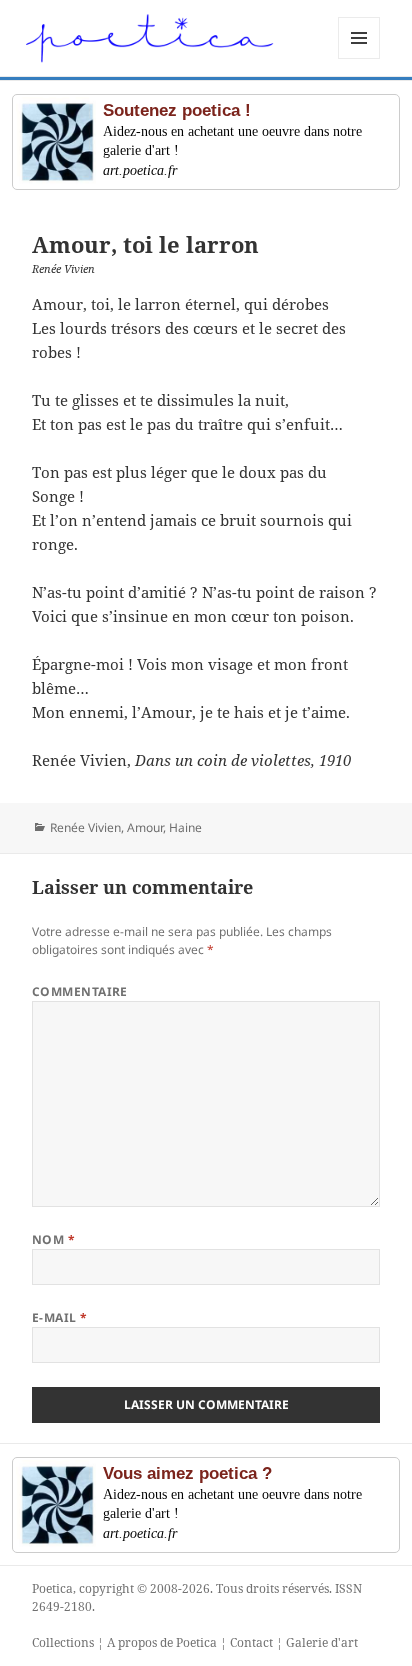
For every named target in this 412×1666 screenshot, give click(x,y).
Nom (53, 1239)
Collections (63, 1642)
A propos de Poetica (162, 1642)
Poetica (52, 1588)
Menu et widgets (359, 58)
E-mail (60, 1317)
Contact (251, 1642)
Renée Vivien (85, 827)
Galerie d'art (322, 1642)
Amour (145, 827)
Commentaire (80, 991)
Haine (185, 827)
